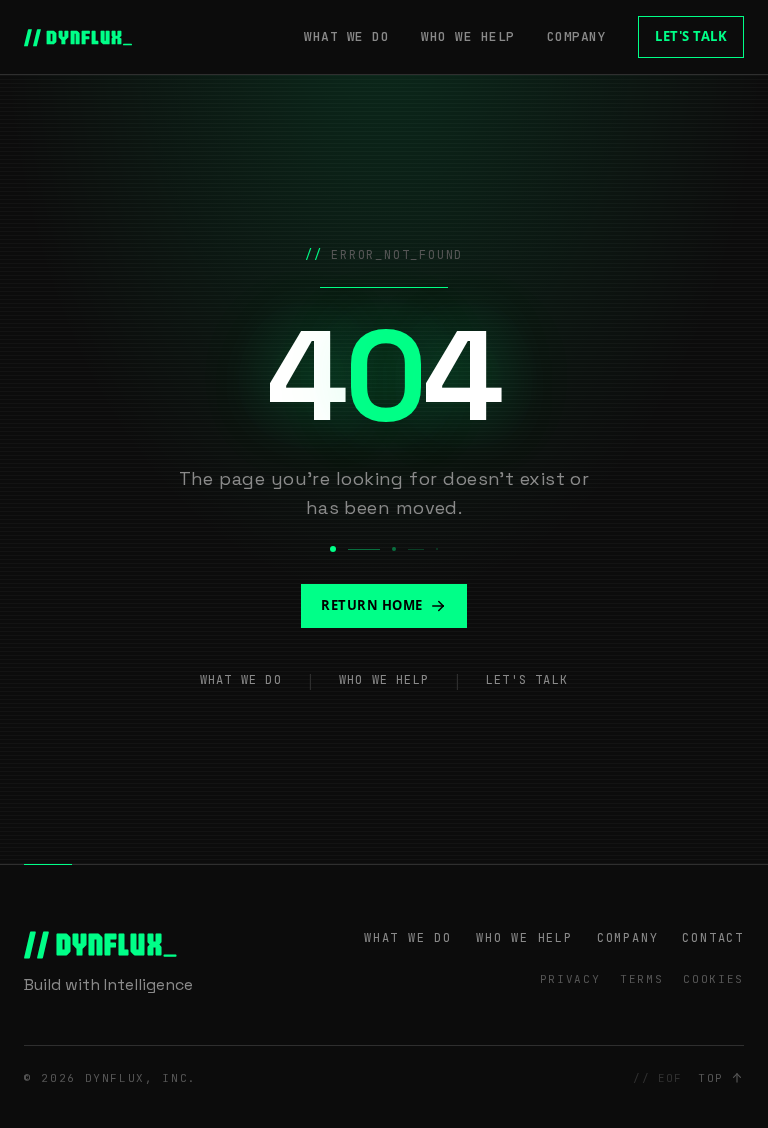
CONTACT (713, 938)
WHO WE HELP (468, 36)
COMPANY (577, 36)
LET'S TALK (691, 36)
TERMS (641, 979)
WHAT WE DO (346, 36)
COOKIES (713, 979)
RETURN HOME (372, 605)
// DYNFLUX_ (78, 37)
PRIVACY (570, 979)
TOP (711, 1078)
